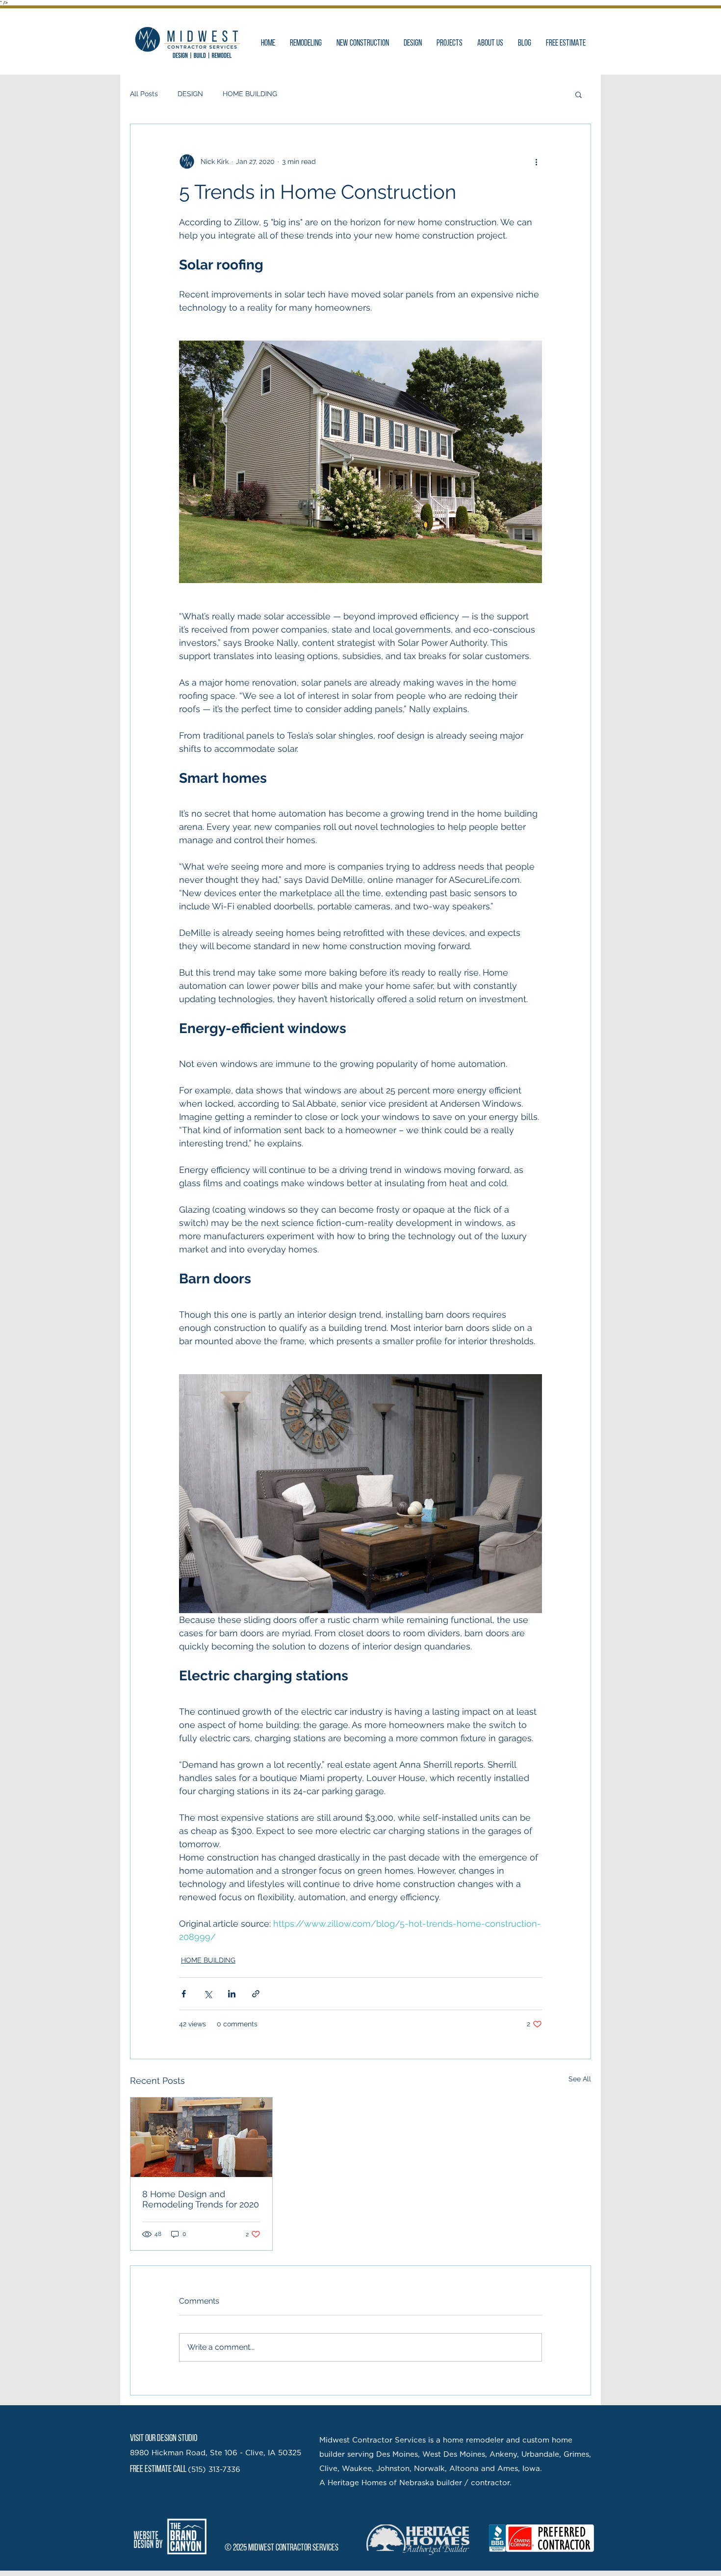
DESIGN (190, 94)
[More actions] (536, 161)
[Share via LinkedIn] (232, 1994)
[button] (579, 94)
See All (580, 2079)
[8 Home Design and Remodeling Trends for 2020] (201, 2137)
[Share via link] (256, 1994)
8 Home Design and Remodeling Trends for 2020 (201, 2199)
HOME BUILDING (250, 94)
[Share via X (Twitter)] (208, 1994)
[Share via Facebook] (184, 1994)
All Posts (144, 94)
